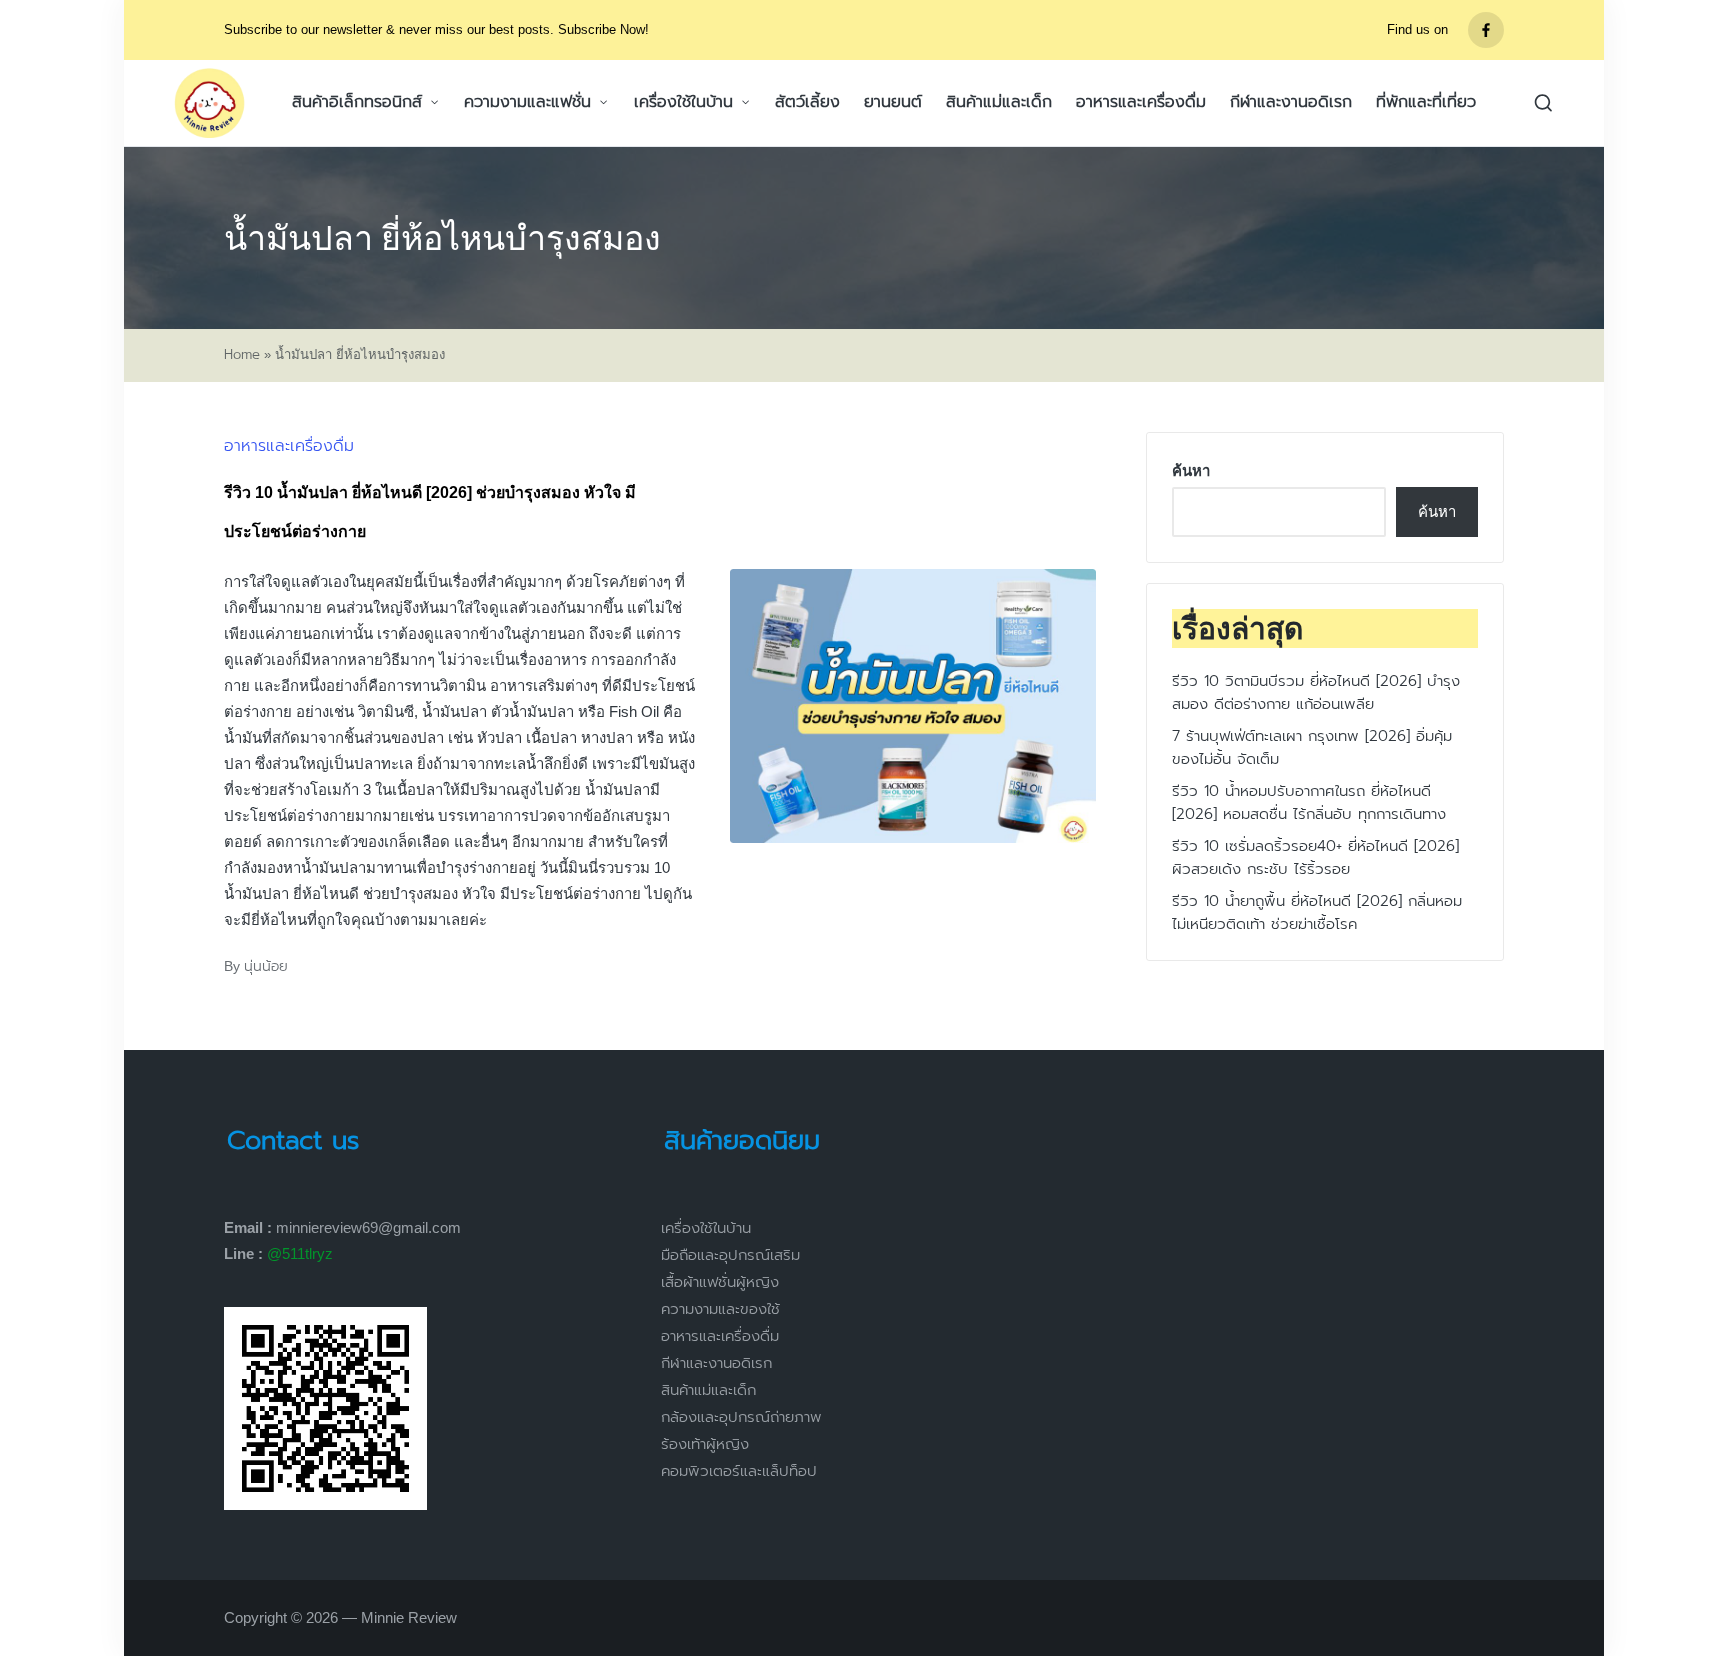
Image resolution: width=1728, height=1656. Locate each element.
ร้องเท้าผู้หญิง (705, 1444)
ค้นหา (1191, 470)
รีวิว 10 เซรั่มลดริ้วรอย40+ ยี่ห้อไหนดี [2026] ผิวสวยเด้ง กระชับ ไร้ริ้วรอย (1315, 858)
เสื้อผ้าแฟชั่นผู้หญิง (720, 1282)
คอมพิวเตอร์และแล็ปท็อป (739, 1471)
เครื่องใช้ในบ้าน (706, 1228)
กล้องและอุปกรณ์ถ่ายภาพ (741, 1417)
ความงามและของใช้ (720, 1309)
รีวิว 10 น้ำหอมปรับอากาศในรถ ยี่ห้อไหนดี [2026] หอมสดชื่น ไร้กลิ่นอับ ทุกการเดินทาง (1309, 803)
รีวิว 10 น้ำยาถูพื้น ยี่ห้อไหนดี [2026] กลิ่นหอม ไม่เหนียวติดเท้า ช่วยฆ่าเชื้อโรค (1317, 913)
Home (242, 355)
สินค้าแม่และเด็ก (708, 1390)
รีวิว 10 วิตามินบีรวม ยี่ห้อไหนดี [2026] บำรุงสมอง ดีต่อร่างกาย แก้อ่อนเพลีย (1316, 693)
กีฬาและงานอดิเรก (716, 1363)
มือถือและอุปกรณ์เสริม (730, 1255)
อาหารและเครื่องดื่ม (289, 446)
